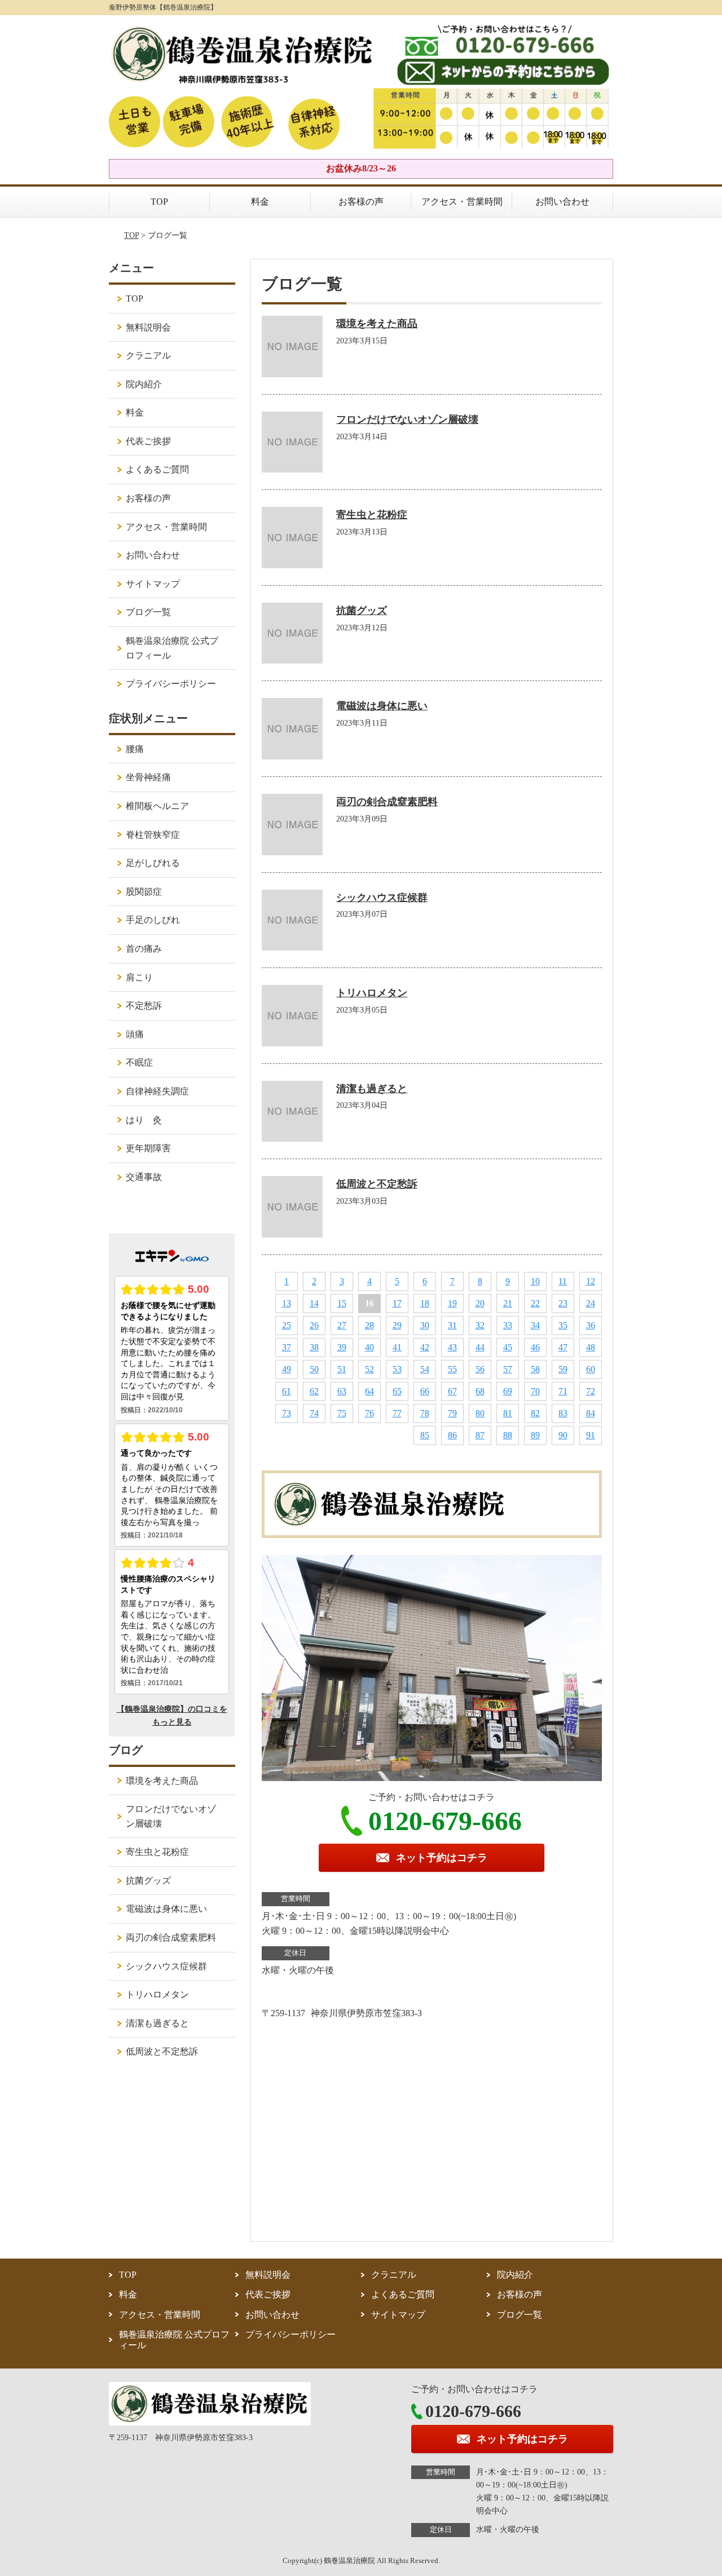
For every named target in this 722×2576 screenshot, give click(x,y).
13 (287, 1303)
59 (563, 1369)
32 (480, 1325)
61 (287, 1391)
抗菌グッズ (362, 611)
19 (452, 1303)
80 (480, 1413)
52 (369, 1369)
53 (397, 1369)
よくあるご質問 (157, 469)
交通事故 (144, 1177)
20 (480, 1303)
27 (342, 1325)
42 (425, 1347)
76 (369, 1413)
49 (287, 1369)
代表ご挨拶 (148, 441)
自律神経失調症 (157, 1091)
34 (535, 1325)
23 (563, 1303)
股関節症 (144, 892)
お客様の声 (361, 202)
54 (425, 1369)
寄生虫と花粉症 (372, 515)
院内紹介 (144, 384)
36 (591, 1325)
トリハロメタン (372, 993)
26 (314, 1325)
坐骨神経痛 (148, 777)
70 (535, 1391)
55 (452, 1369)
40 (369, 1347)
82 (535, 1413)
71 (563, 1391)
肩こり (139, 977)
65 (397, 1391)
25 (287, 1325)
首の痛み (144, 949)
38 (314, 1347)
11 (563, 1281)
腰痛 (135, 749)
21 (508, 1303)
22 (535, 1303)
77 (397, 1413)
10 (535, 1281)
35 (563, 1325)
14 (314, 1303)
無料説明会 (148, 327)
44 (480, 1347)
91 (591, 1435)
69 (508, 1391)
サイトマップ (153, 584)
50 (314, 1369)
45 (508, 1347)
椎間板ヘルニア (157, 806)
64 (369, 1391)
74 (314, 1413)
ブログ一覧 (148, 612)
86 (452, 1435)
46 (535, 1347)
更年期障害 (148, 1148)
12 (591, 1281)
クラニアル (148, 355)
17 (397, 1303)
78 (425, 1413)
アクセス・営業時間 (462, 202)
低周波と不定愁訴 (377, 1184)
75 (342, 1413)
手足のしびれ (153, 920)
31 (452, 1325)
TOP (159, 202)
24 (591, 1303)
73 (287, 1413)
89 (535, 1435)
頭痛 (135, 1034)
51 (342, 1369)
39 (342, 1347)
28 (369, 1325)
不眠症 (139, 1062)
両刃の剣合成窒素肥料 (387, 802)
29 (397, 1325)
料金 (260, 202)
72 (591, 1391)
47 (563, 1347)
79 (452, 1413)
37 (287, 1347)
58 (535, 1369)
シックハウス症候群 (382, 898)
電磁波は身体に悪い (382, 706)
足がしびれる (153, 863)
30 (425, 1325)
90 (563, 1435)
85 (425, 1435)
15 (342, 1303)
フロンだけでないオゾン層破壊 (407, 419)
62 (314, 1391)
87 (480, 1435)
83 (563, 1413)
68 (480, 1391)
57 (508, 1369)
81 (508, 1413)
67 (452, 1391)
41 (397, 1347)
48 (591, 1347)
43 (452, 1347)
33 (508, 1325)
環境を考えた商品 (377, 324)
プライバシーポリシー (171, 684)
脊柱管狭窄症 (153, 835)
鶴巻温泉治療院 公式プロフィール (172, 648)
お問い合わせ (562, 202)
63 (342, 1391)
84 (591, 1413)
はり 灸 (144, 1120)
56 (480, 1369)
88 (508, 1435)
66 (425, 1391)
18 (425, 1303)
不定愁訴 (144, 1006)
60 (591, 1369)
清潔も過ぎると (372, 1089)
